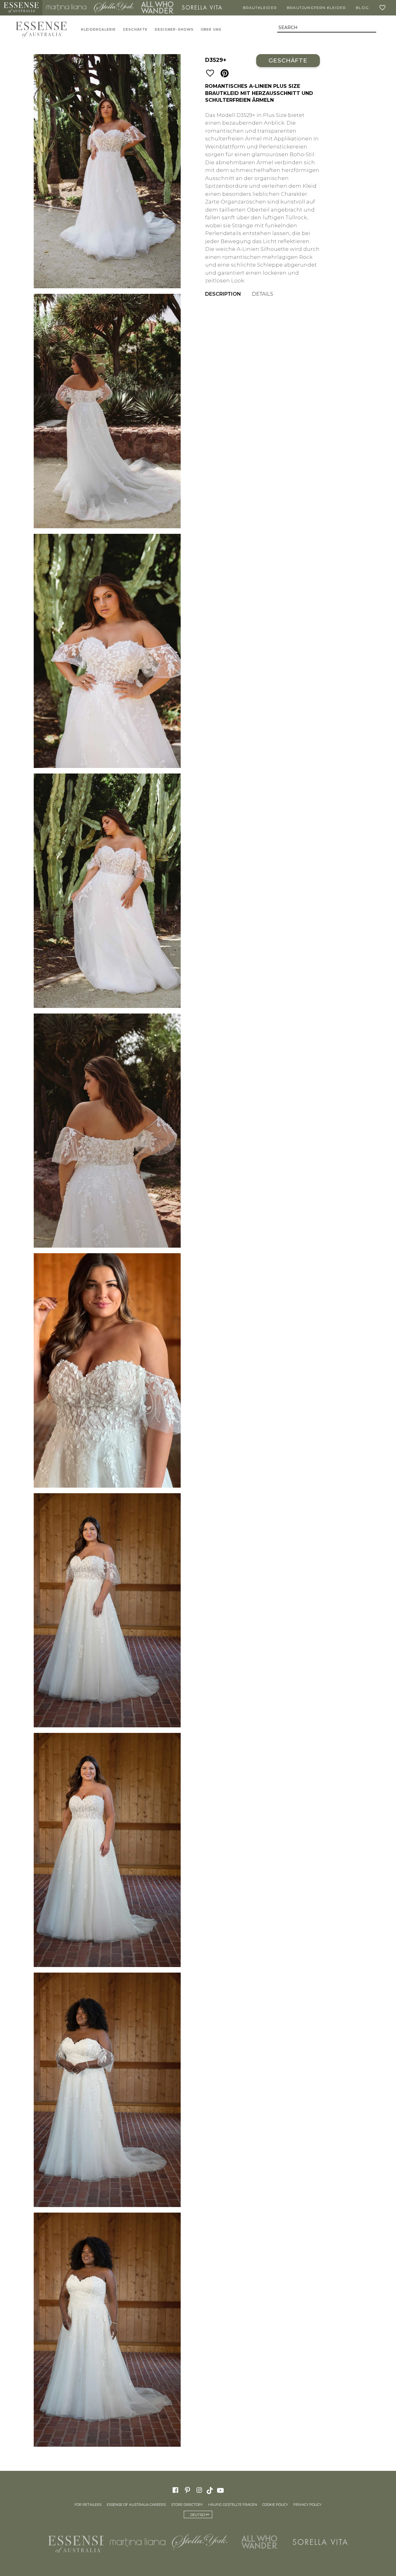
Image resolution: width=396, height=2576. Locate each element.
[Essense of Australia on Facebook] (175, 2490)
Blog (362, 8)
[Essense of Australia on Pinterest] (187, 2490)
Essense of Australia (21, 8)
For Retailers (88, 2505)
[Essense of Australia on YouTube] (221, 2490)
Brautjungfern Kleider (316, 8)
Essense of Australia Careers (136, 2505)
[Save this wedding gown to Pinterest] (225, 74)
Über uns (211, 30)
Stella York (114, 8)
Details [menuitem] (263, 294)
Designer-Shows (174, 30)
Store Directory (187, 2505)
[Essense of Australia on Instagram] (199, 2490)
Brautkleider (260, 8)
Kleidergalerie (99, 30)
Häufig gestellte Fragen (233, 2505)
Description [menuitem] (223, 294)
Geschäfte (135, 30)
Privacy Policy (307, 2505)
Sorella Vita (202, 8)
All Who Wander (158, 8)
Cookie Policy (275, 2505)
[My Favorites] (384, 8)
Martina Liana (66, 8)
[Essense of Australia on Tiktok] (210, 2490)
